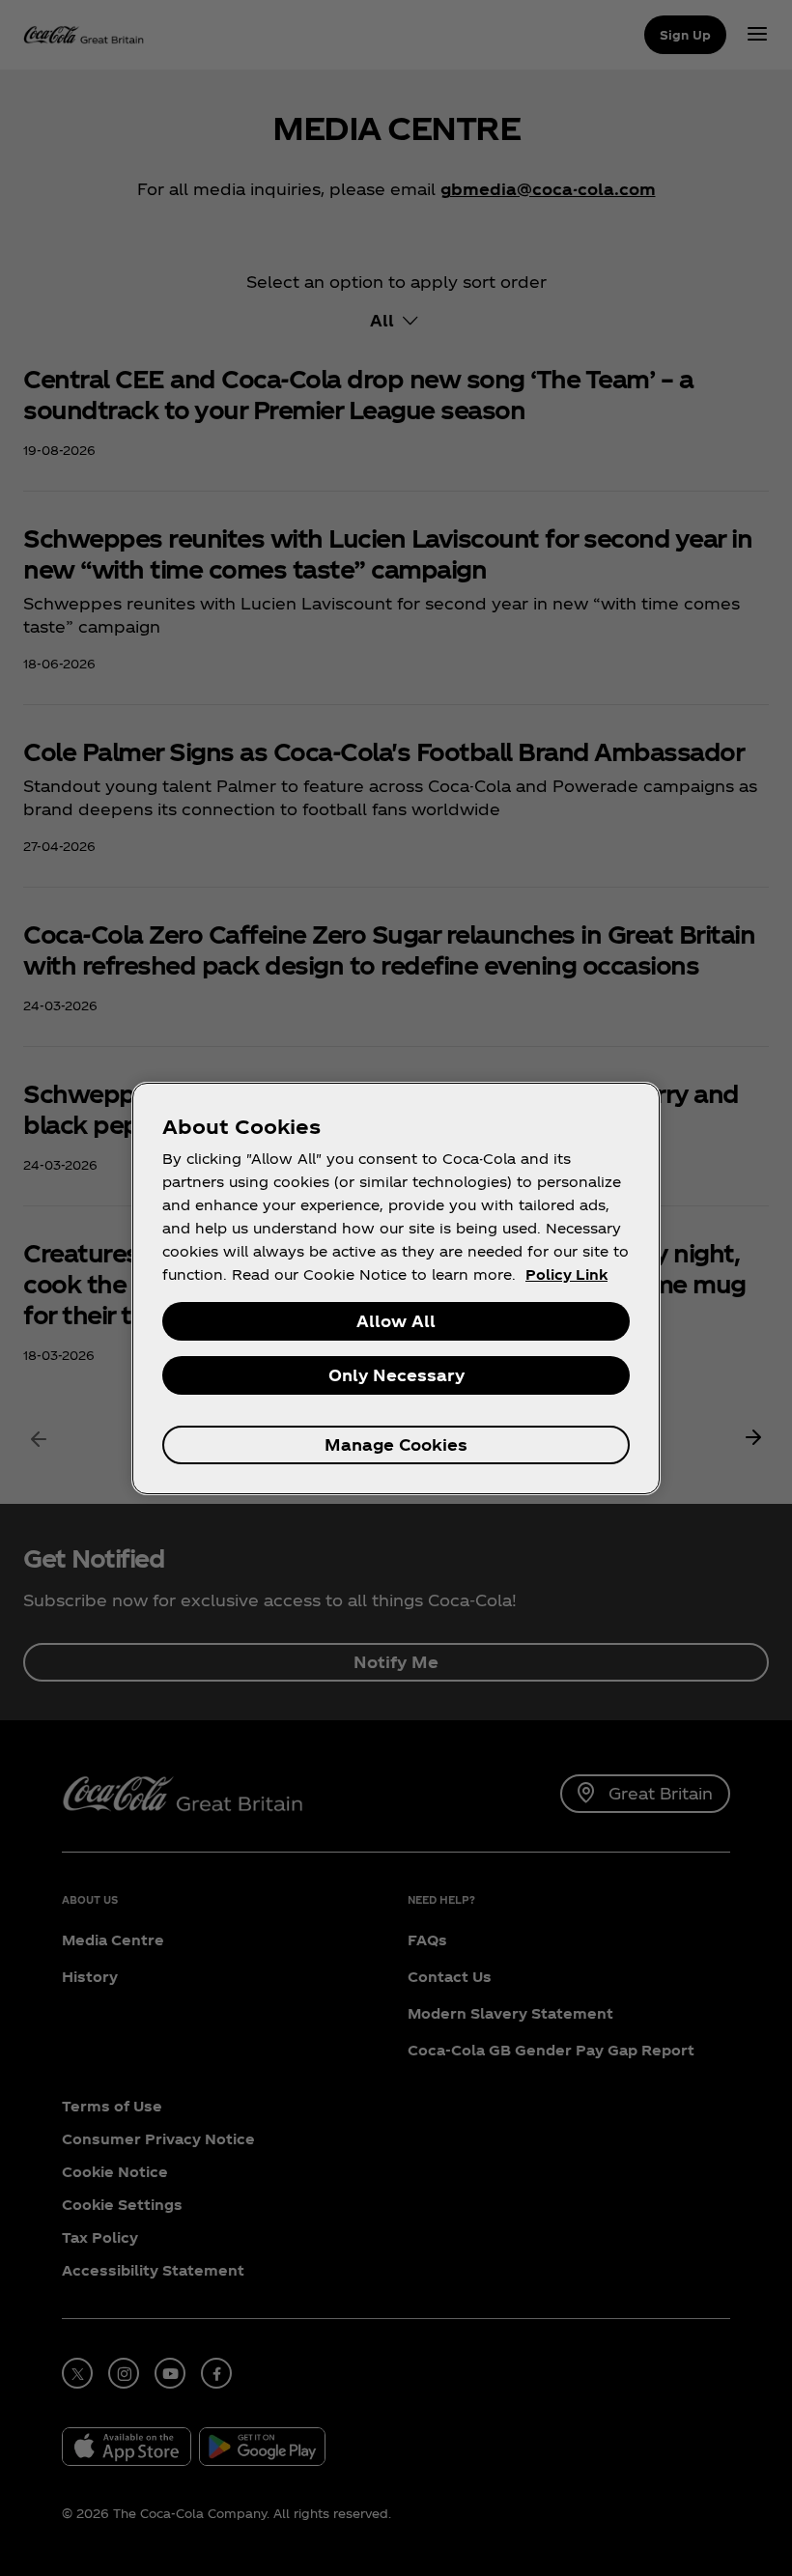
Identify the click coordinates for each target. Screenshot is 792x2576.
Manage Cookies (396, 1444)
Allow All (396, 1321)
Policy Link (566, 1274)
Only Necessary (396, 1375)
